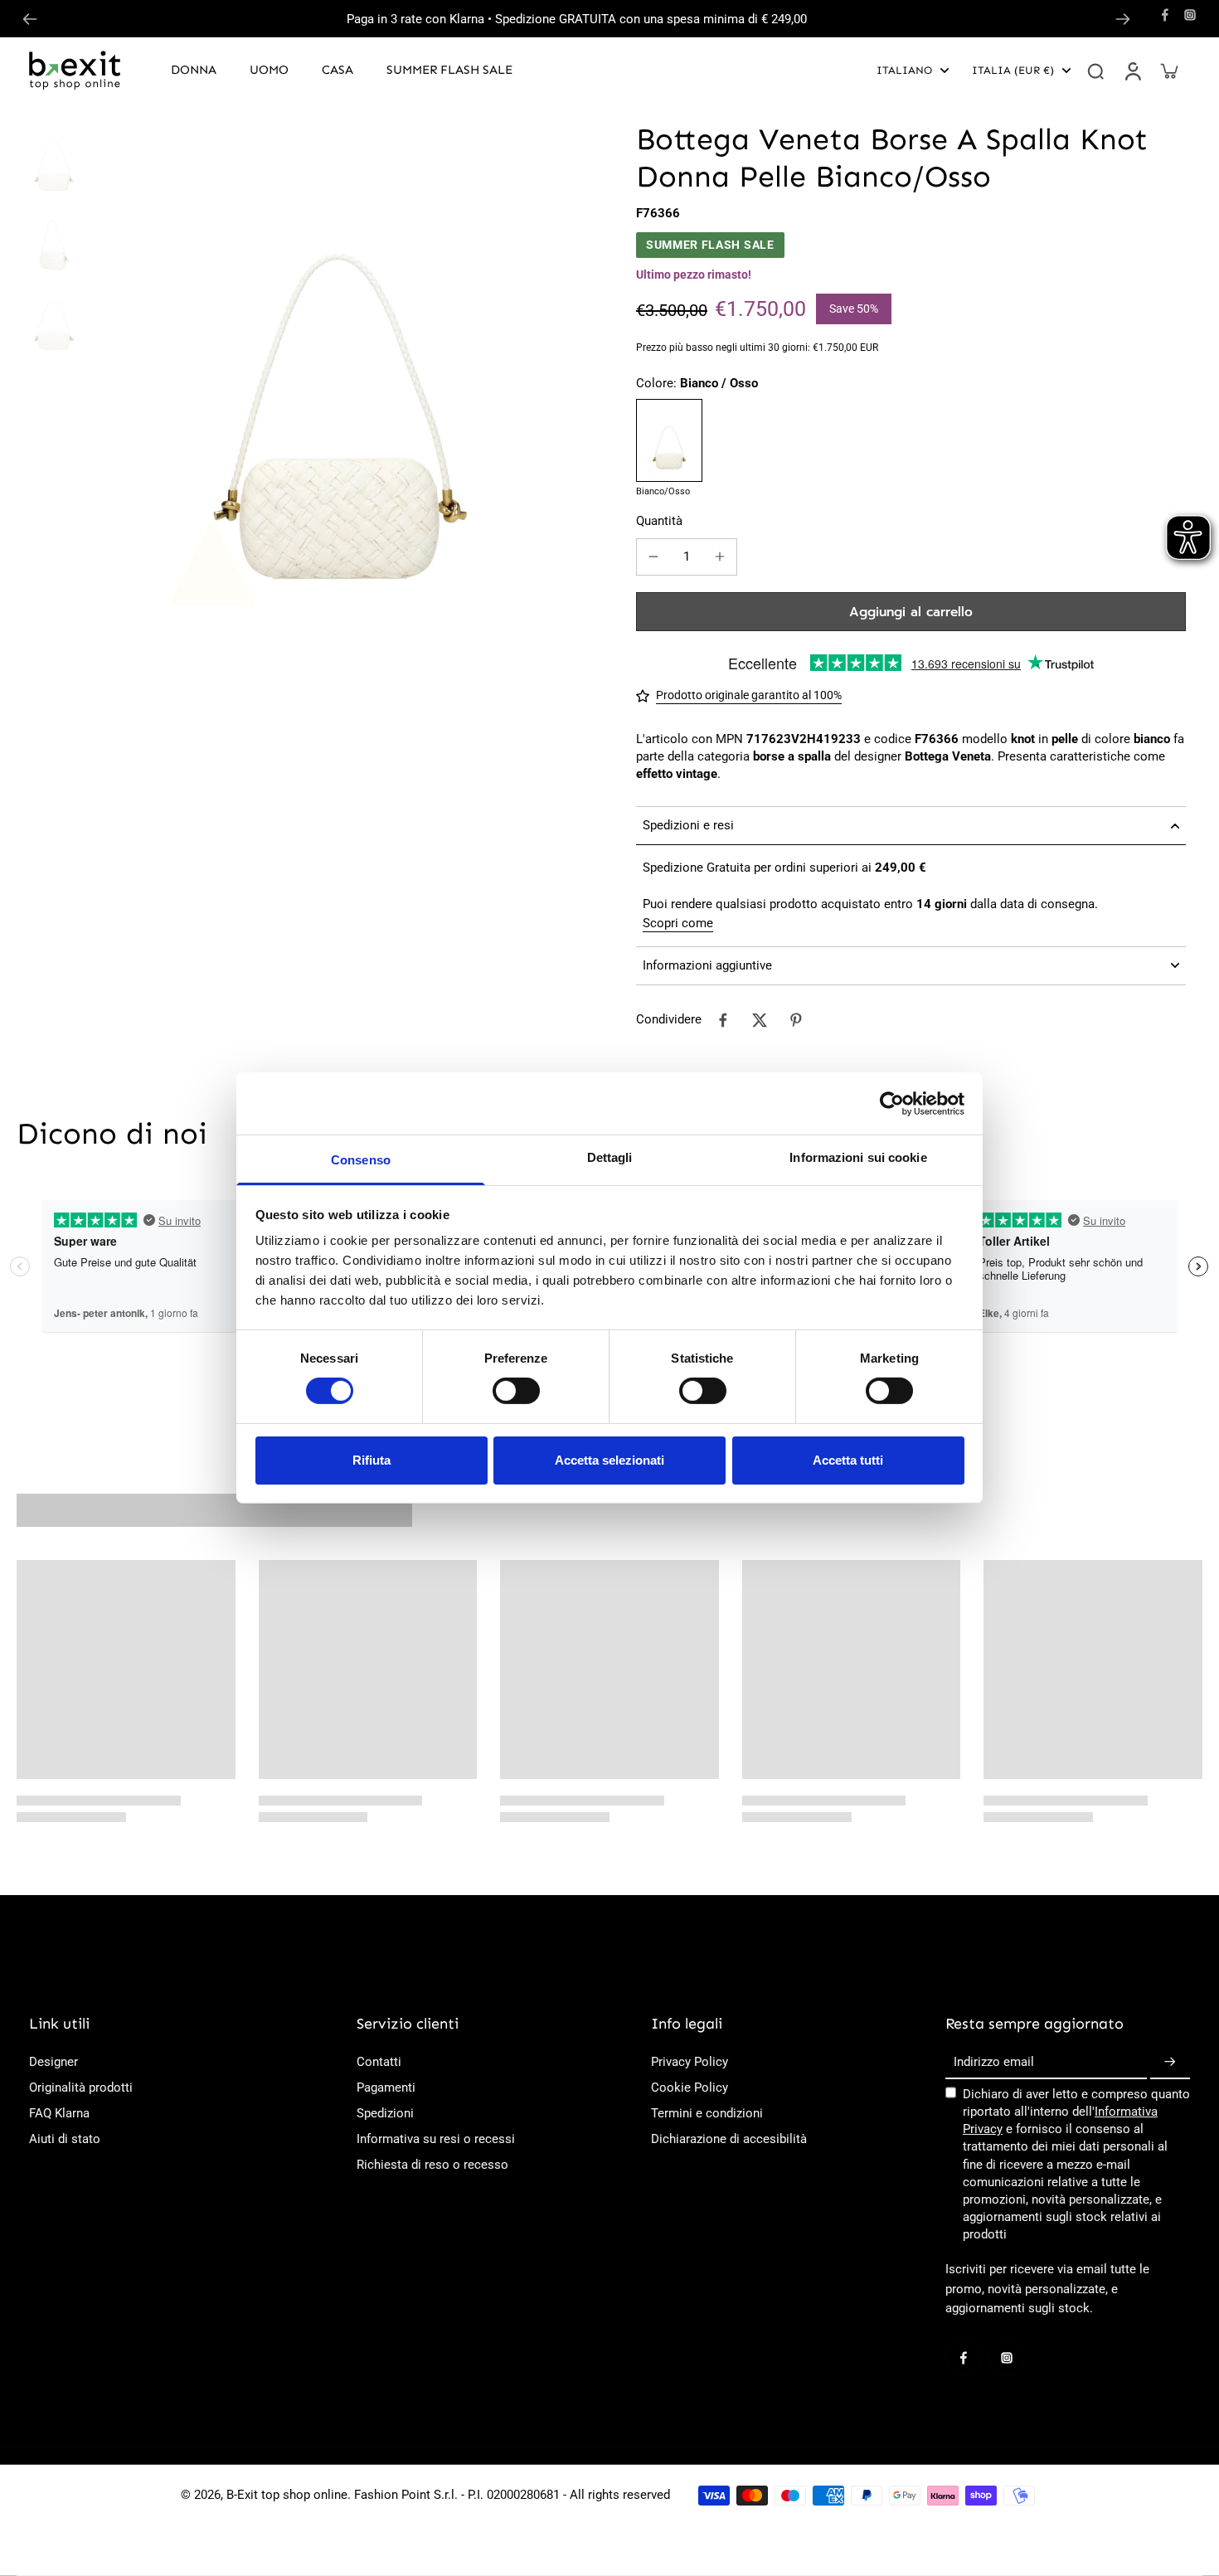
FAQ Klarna (59, 2113)
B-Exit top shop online (287, 2495)
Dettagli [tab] (610, 1157)
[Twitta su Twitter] (760, 1020)
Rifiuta (372, 1460)
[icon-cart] (1168, 70)
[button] (911, 612)
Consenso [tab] (361, 1160)
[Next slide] (1123, 19)
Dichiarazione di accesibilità (729, 2139)
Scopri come (678, 923)
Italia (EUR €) (1013, 70)
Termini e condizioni (707, 2113)
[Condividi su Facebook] (723, 1020)
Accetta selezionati (609, 1460)
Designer (53, 2062)
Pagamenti (386, 2088)
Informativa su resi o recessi (436, 2139)
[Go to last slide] (30, 19)
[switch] (516, 1391)
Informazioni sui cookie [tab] (858, 1157)
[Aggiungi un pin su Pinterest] (796, 1020)
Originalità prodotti (81, 2088)
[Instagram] (1190, 15)
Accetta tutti (848, 1460)
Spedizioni (385, 2113)
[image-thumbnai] (54, 158)
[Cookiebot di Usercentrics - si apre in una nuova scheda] (892, 1103)
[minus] (653, 557)
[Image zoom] (340, 363)
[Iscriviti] (1170, 2063)
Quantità (659, 521)
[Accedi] (1132, 70)
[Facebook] (1165, 15)
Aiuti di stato (65, 2139)
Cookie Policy (690, 2088)
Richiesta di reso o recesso (432, 2165)
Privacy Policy (690, 2062)
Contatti (379, 2062)
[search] (1095, 70)
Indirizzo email (994, 2062)
